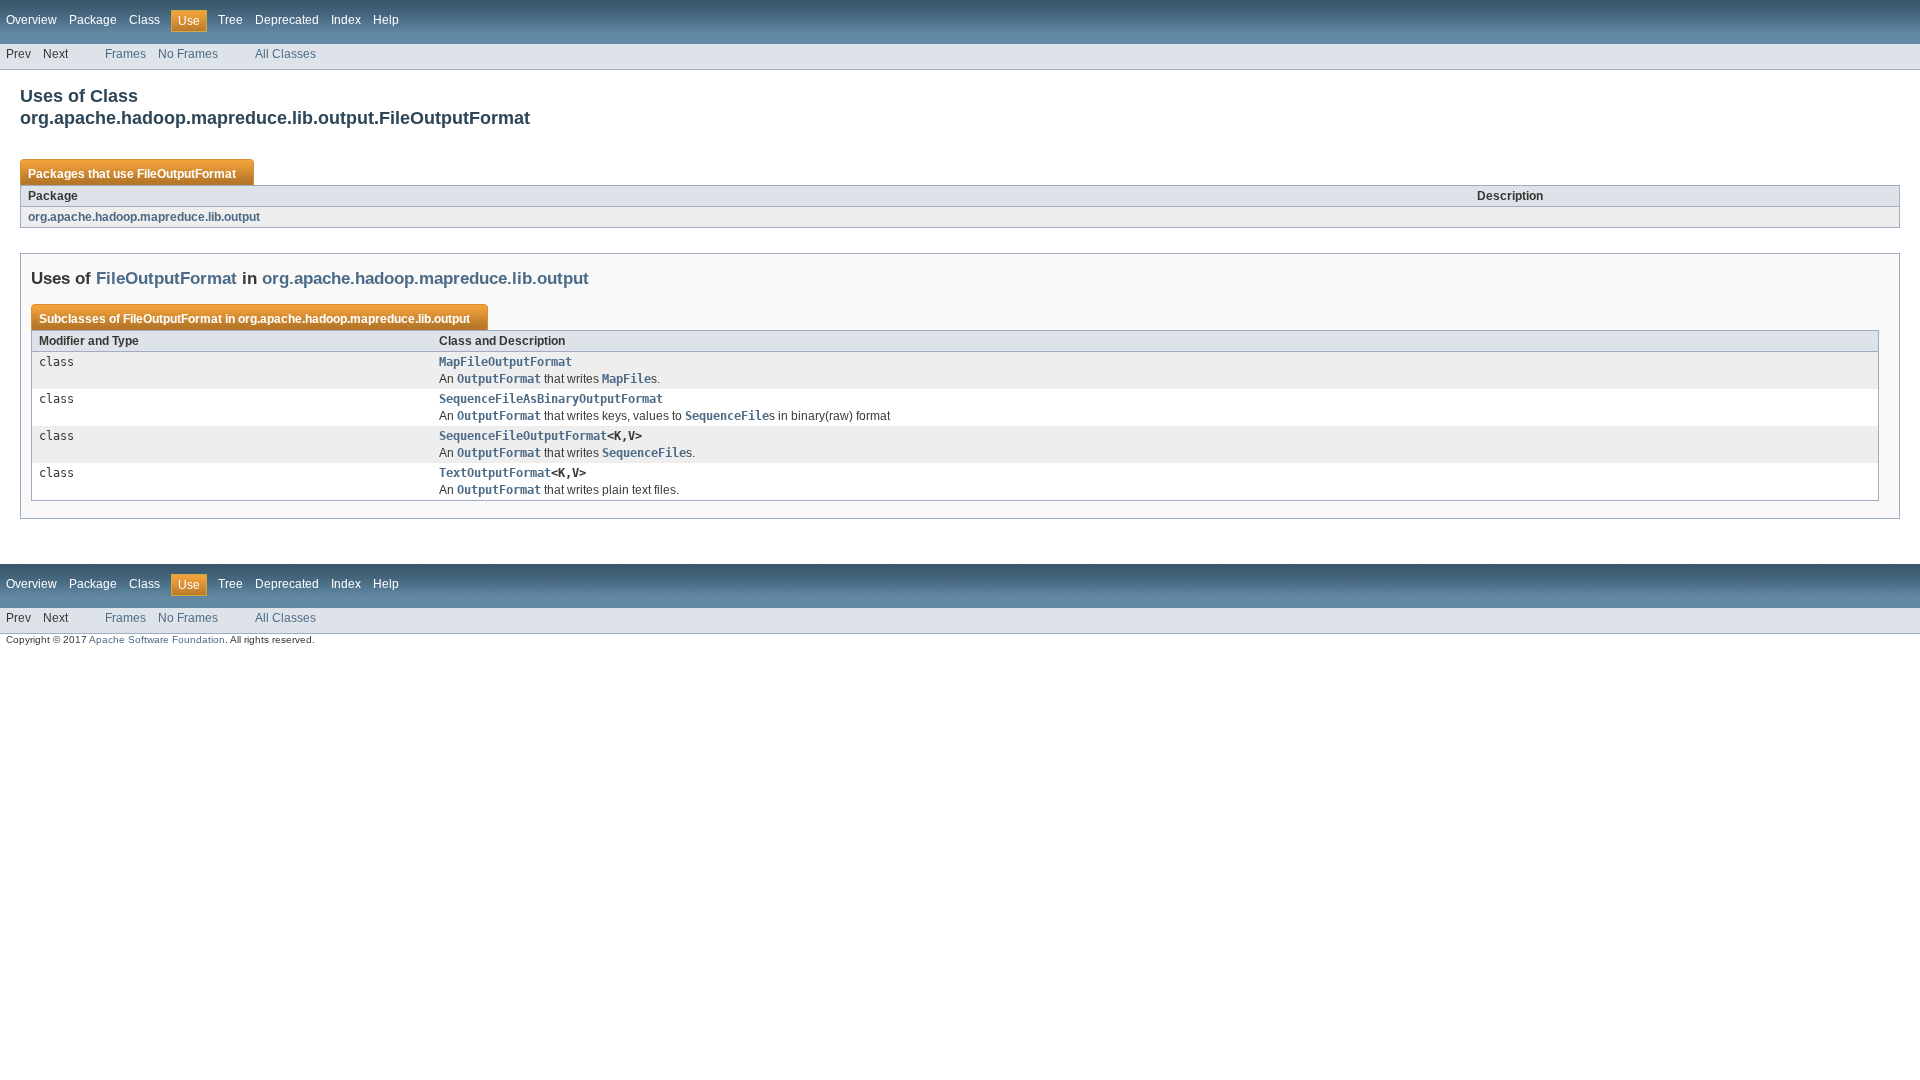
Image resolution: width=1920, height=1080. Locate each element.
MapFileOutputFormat (505, 362)
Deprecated (287, 20)
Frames (125, 54)
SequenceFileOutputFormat (523, 436)
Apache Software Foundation (157, 639)
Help (386, 20)
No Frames (188, 54)
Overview (31, 20)
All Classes (285, 54)
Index (346, 20)
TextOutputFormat (495, 473)
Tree (230, 20)
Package (93, 20)
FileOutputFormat (186, 174)
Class (144, 20)
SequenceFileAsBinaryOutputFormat (551, 399)
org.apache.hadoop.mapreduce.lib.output (144, 217)
